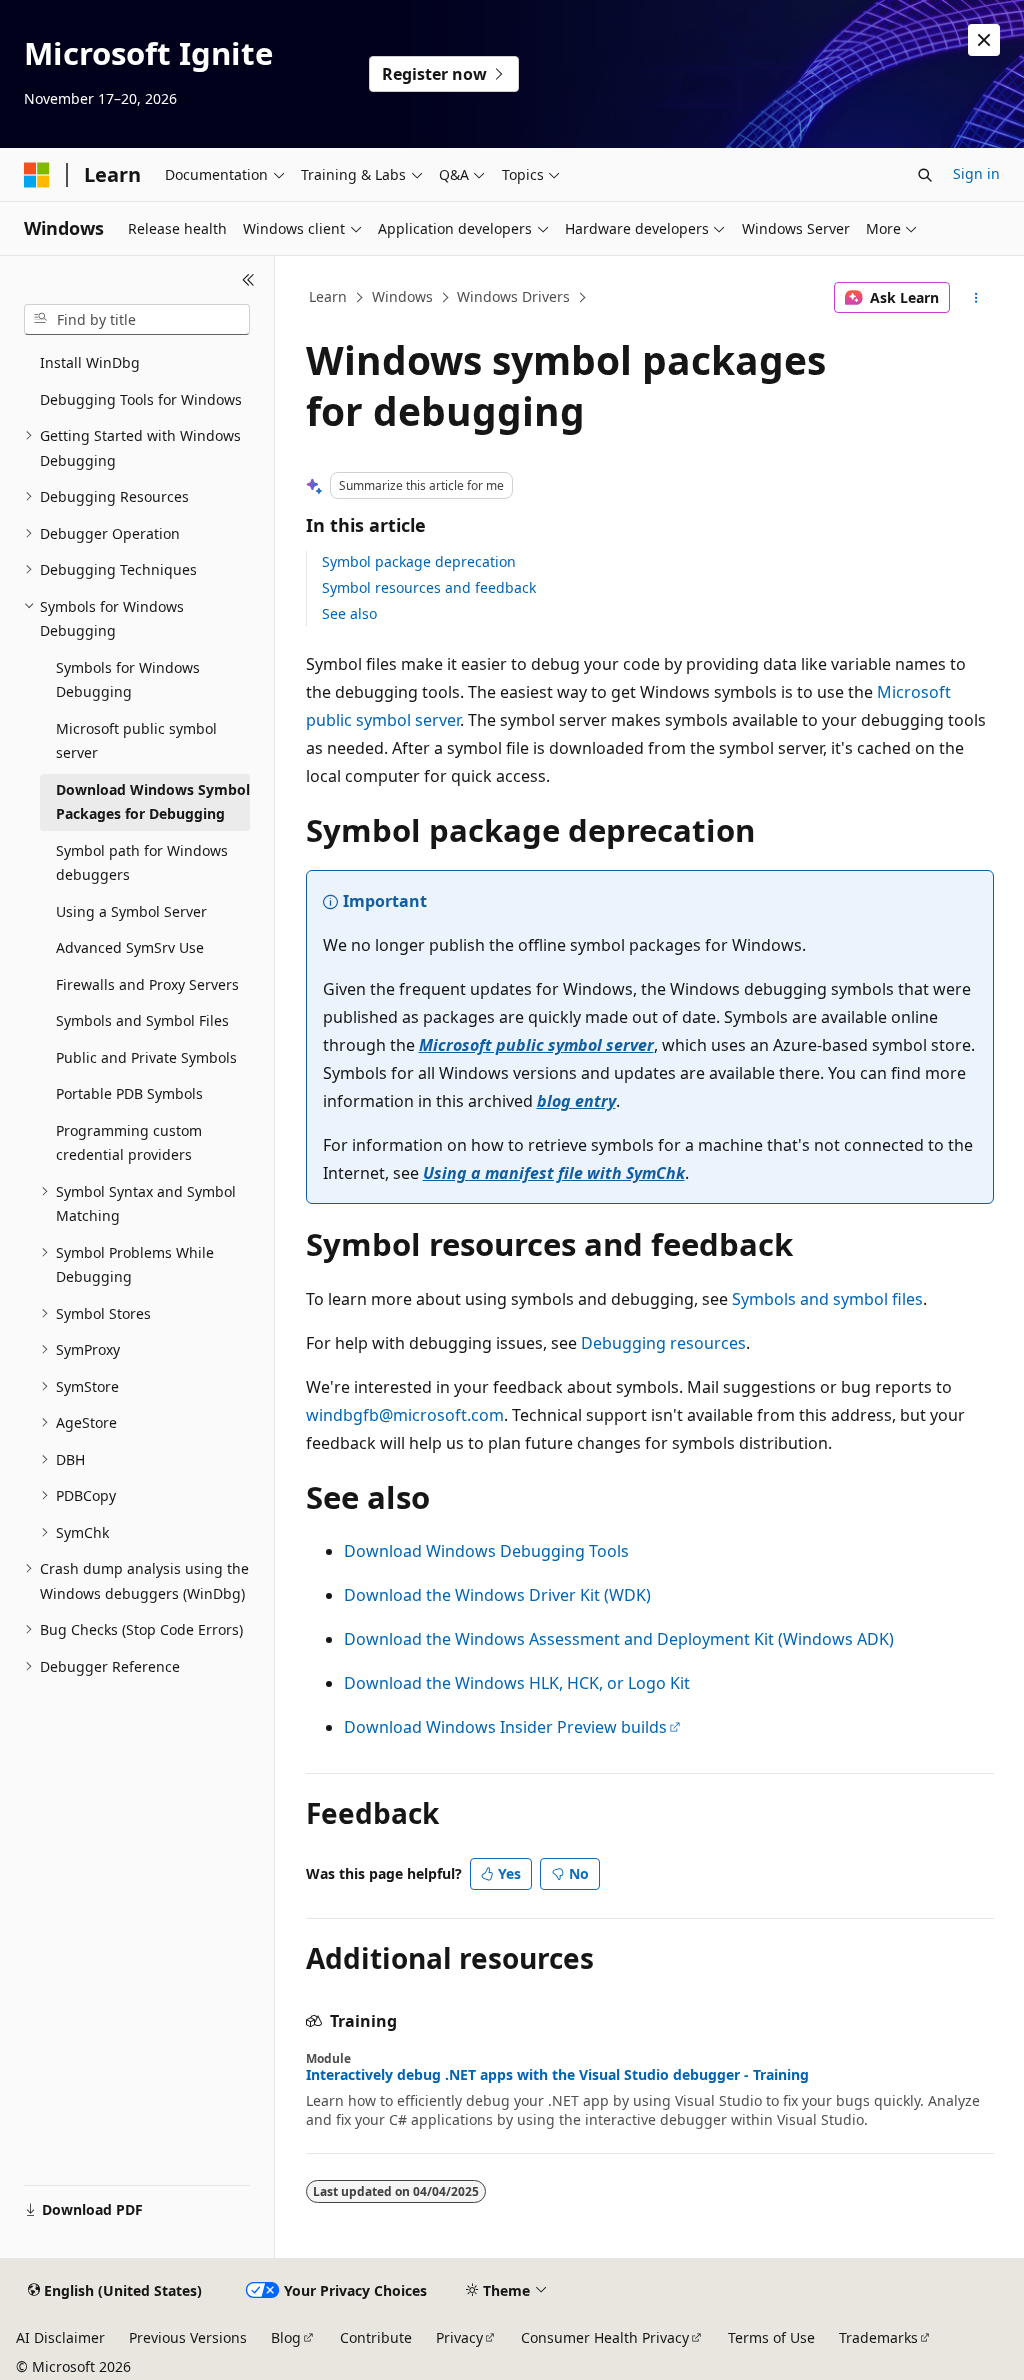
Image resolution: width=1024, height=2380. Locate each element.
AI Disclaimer (60, 2337)
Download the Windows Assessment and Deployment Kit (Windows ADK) (619, 1639)
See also (349, 613)
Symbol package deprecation (419, 561)
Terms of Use (771, 2337)
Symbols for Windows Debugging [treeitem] (128, 680)
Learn (328, 296)
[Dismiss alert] (984, 40)
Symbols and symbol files (827, 1299)
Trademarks (878, 2337)
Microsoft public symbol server (536, 1045)
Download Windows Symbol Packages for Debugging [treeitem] (153, 802)
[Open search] (925, 175)
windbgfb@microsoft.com (405, 1415)
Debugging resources (663, 1343)
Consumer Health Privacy (605, 2337)
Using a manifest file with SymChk (554, 1173)
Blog (286, 2337)
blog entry (576, 1101)
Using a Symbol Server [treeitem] (131, 911)
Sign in (976, 173)
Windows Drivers (513, 296)
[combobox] (137, 320)
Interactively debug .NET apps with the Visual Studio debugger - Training (557, 2075)
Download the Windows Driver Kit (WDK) (497, 1595)
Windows (402, 296)
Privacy (459, 2337)
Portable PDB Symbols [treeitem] (129, 1093)
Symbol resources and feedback (429, 587)
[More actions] (975, 298)
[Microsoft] (37, 175)
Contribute (376, 2337)
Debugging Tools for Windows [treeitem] (141, 399)
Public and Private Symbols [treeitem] (146, 1057)
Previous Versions (188, 2337)
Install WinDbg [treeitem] (90, 362)
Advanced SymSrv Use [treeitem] (130, 947)
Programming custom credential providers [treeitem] (129, 1143)
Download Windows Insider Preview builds (505, 1727)
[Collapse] (248, 280)
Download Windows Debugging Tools (486, 1551)
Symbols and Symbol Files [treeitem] (142, 1020)
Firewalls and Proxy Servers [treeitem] (147, 984)
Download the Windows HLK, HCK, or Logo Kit (517, 1683)
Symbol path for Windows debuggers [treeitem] (142, 863)
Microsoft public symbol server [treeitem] (136, 741)
